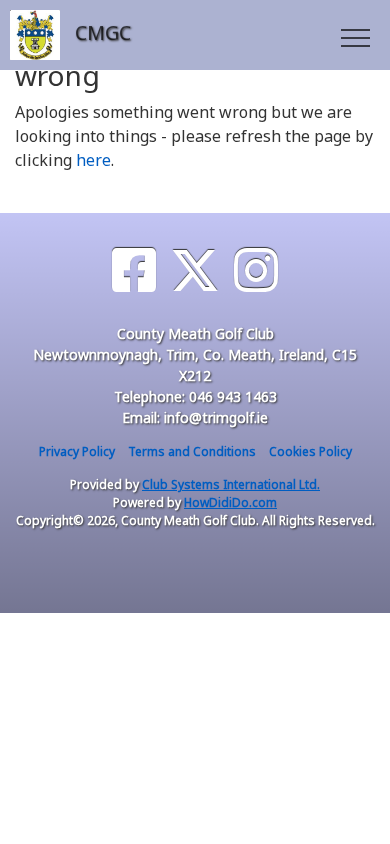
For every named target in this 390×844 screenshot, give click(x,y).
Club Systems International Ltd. (231, 484)
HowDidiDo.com (230, 502)
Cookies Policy (310, 451)
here (93, 160)
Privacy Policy (77, 451)
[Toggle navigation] (354, 35)
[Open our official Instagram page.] (256, 270)
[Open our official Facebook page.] (134, 270)
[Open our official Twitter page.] (195, 270)
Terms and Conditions (192, 451)
